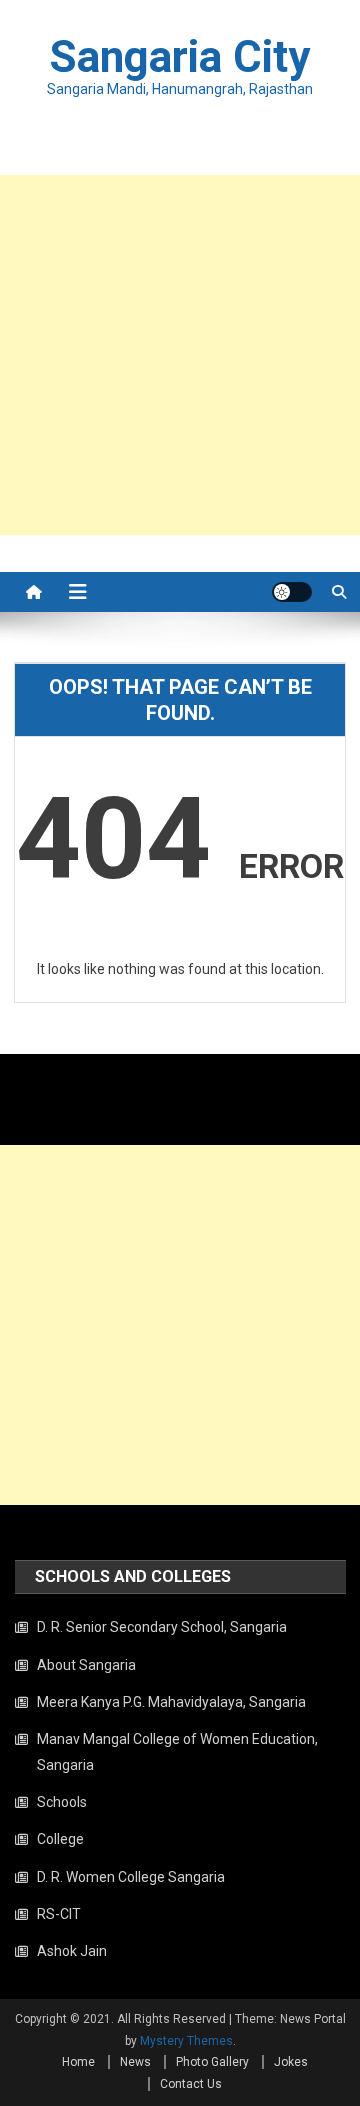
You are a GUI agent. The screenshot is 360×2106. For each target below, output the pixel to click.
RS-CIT (59, 1914)
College (60, 1839)
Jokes (291, 2062)
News (135, 2062)
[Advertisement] (180, 355)
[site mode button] (292, 592)
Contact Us (191, 2084)
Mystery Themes (186, 2041)
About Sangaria (86, 1665)
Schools (62, 1802)
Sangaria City (180, 57)
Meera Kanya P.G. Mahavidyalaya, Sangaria (171, 1702)
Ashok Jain (72, 1951)
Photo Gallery (212, 2062)
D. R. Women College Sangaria (131, 1877)
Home (78, 2062)
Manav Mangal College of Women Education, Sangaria (177, 1752)
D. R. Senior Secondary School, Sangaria (162, 1627)
